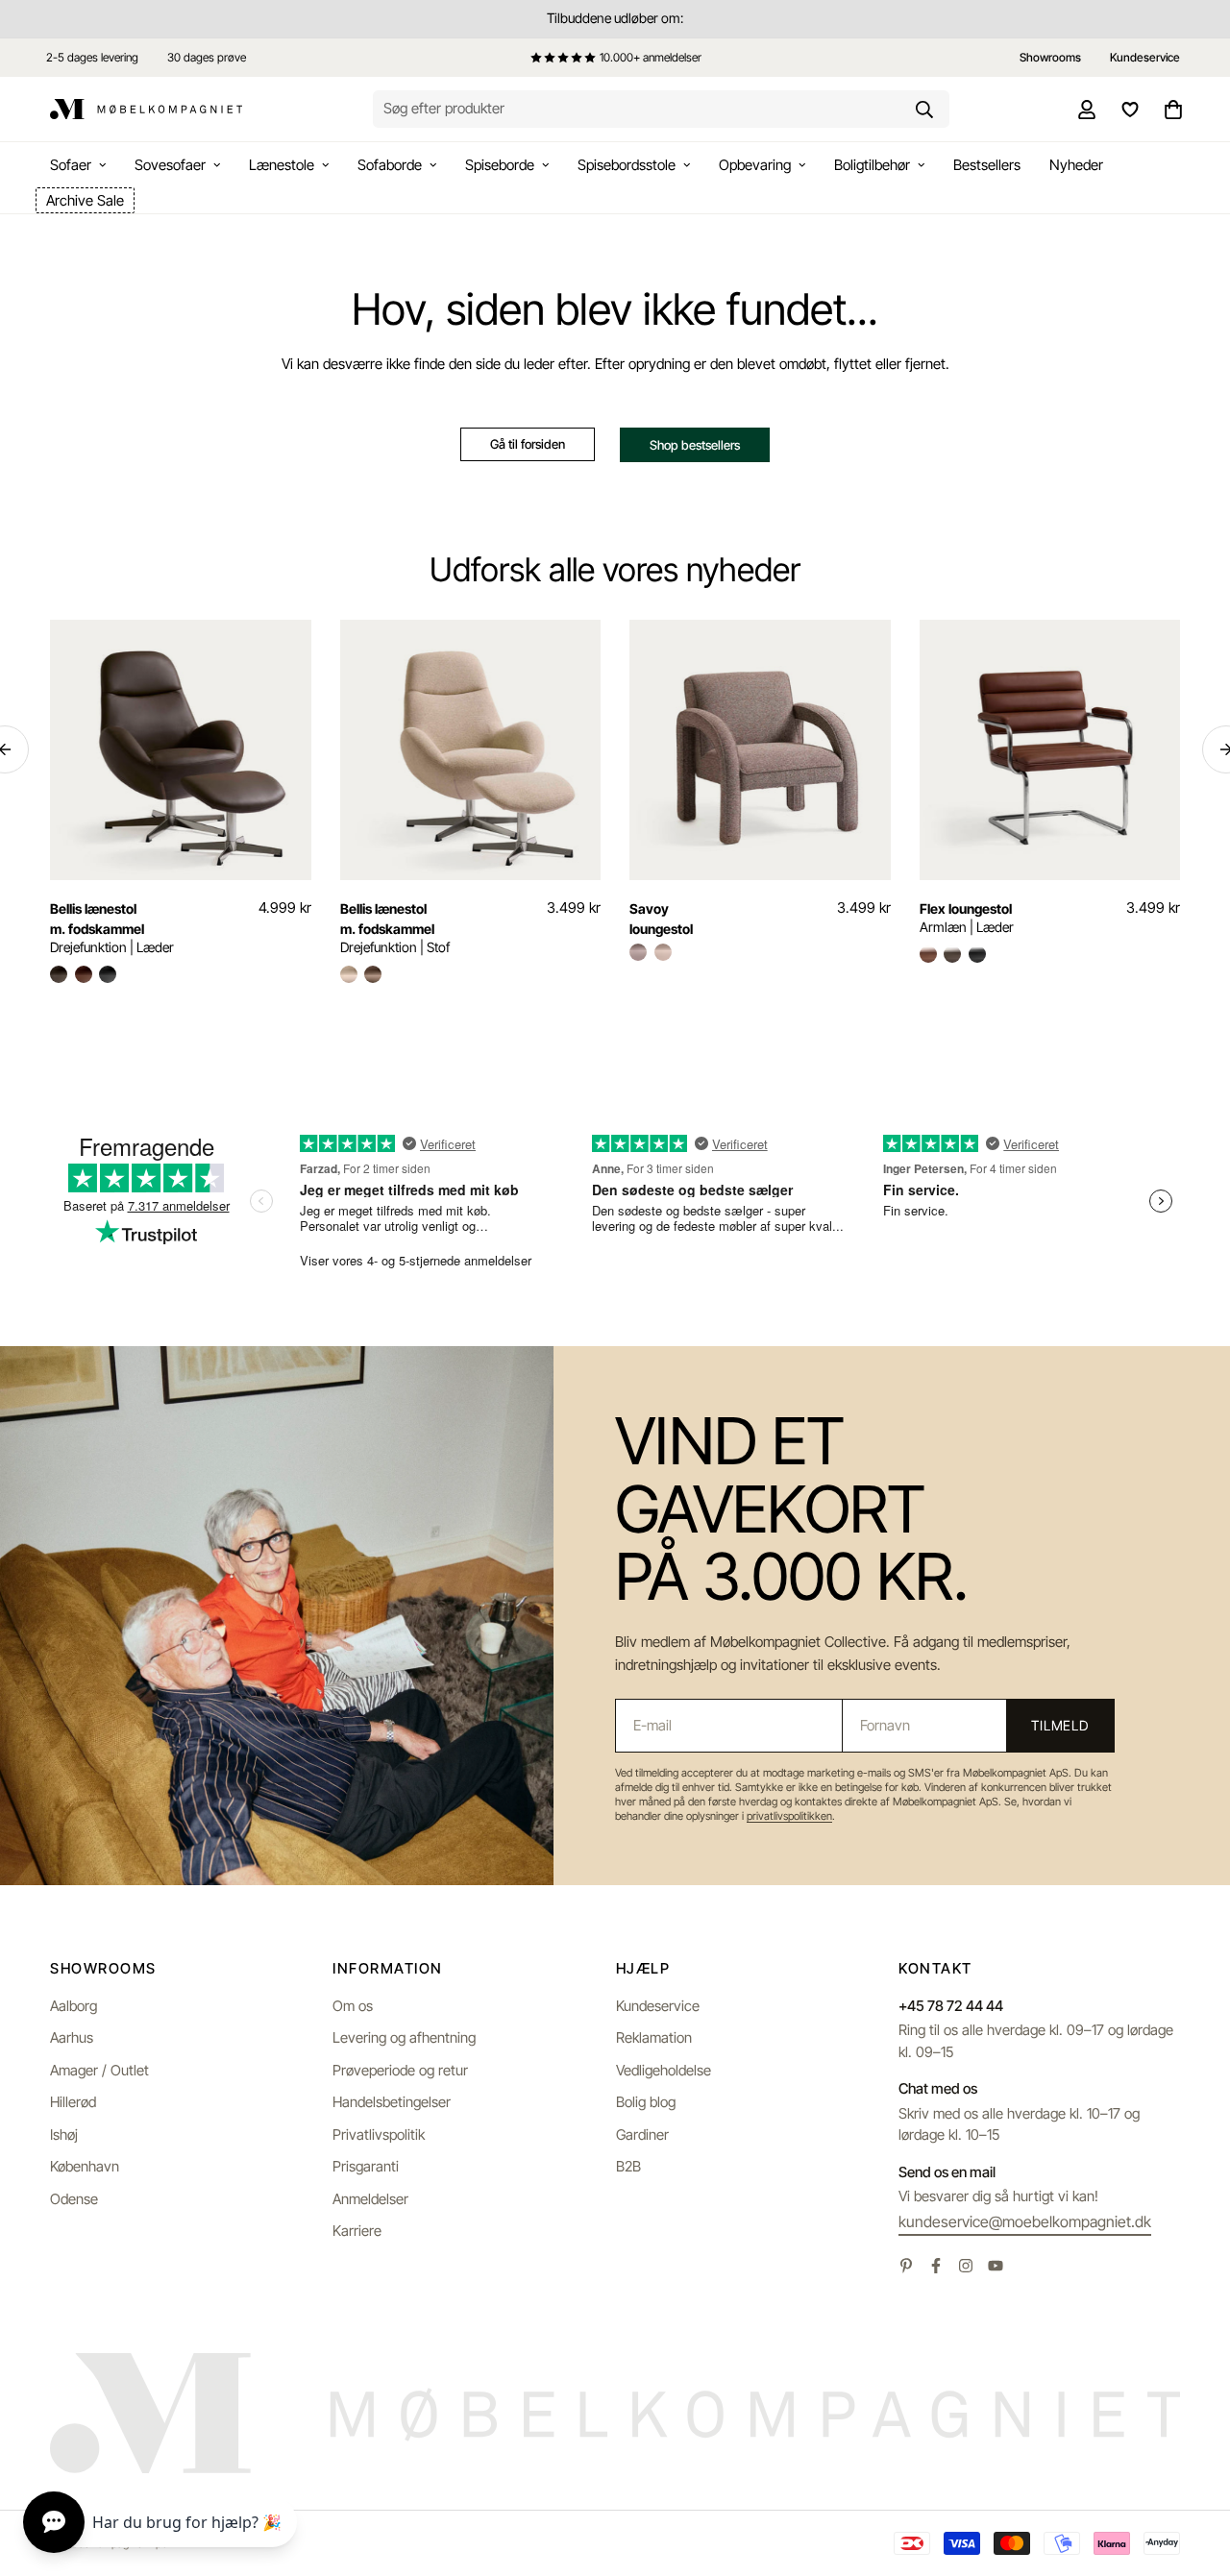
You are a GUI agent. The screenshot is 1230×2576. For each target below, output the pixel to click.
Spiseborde (500, 165)
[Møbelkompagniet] (146, 110)
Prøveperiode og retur (400, 2070)
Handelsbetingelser (392, 2102)
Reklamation (654, 2037)
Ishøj (64, 2134)
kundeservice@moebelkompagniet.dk (1025, 2221)
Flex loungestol (966, 908)
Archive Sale (85, 200)
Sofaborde (390, 165)
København (85, 2166)
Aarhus (72, 2037)
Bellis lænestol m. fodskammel (97, 919)
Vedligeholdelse (664, 2070)
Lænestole (282, 165)
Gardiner (642, 2134)
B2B (628, 2166)
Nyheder (1076, 165)
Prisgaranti (366, 2166)
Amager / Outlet (99, 2070)
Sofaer (71, 165)
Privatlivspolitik (379, 2134)
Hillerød (73, 2102)
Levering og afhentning (404, 2037)
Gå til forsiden (528, 444)
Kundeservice (658, 2006)
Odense (74, 2199)
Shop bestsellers (695, 445)
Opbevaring (755, 165)
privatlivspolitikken (789, 1816)
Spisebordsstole (627, 165)
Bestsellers (987, 165)
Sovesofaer (170, 165)
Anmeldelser (370, 2199)
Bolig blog (646, 2102)
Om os (353, 2006)
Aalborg (74, 2006)
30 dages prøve (207, 57)
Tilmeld (1060, 1725)
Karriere (357, 2231)
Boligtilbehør (872, 165)
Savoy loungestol (661, 919)
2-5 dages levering (92, 57)
